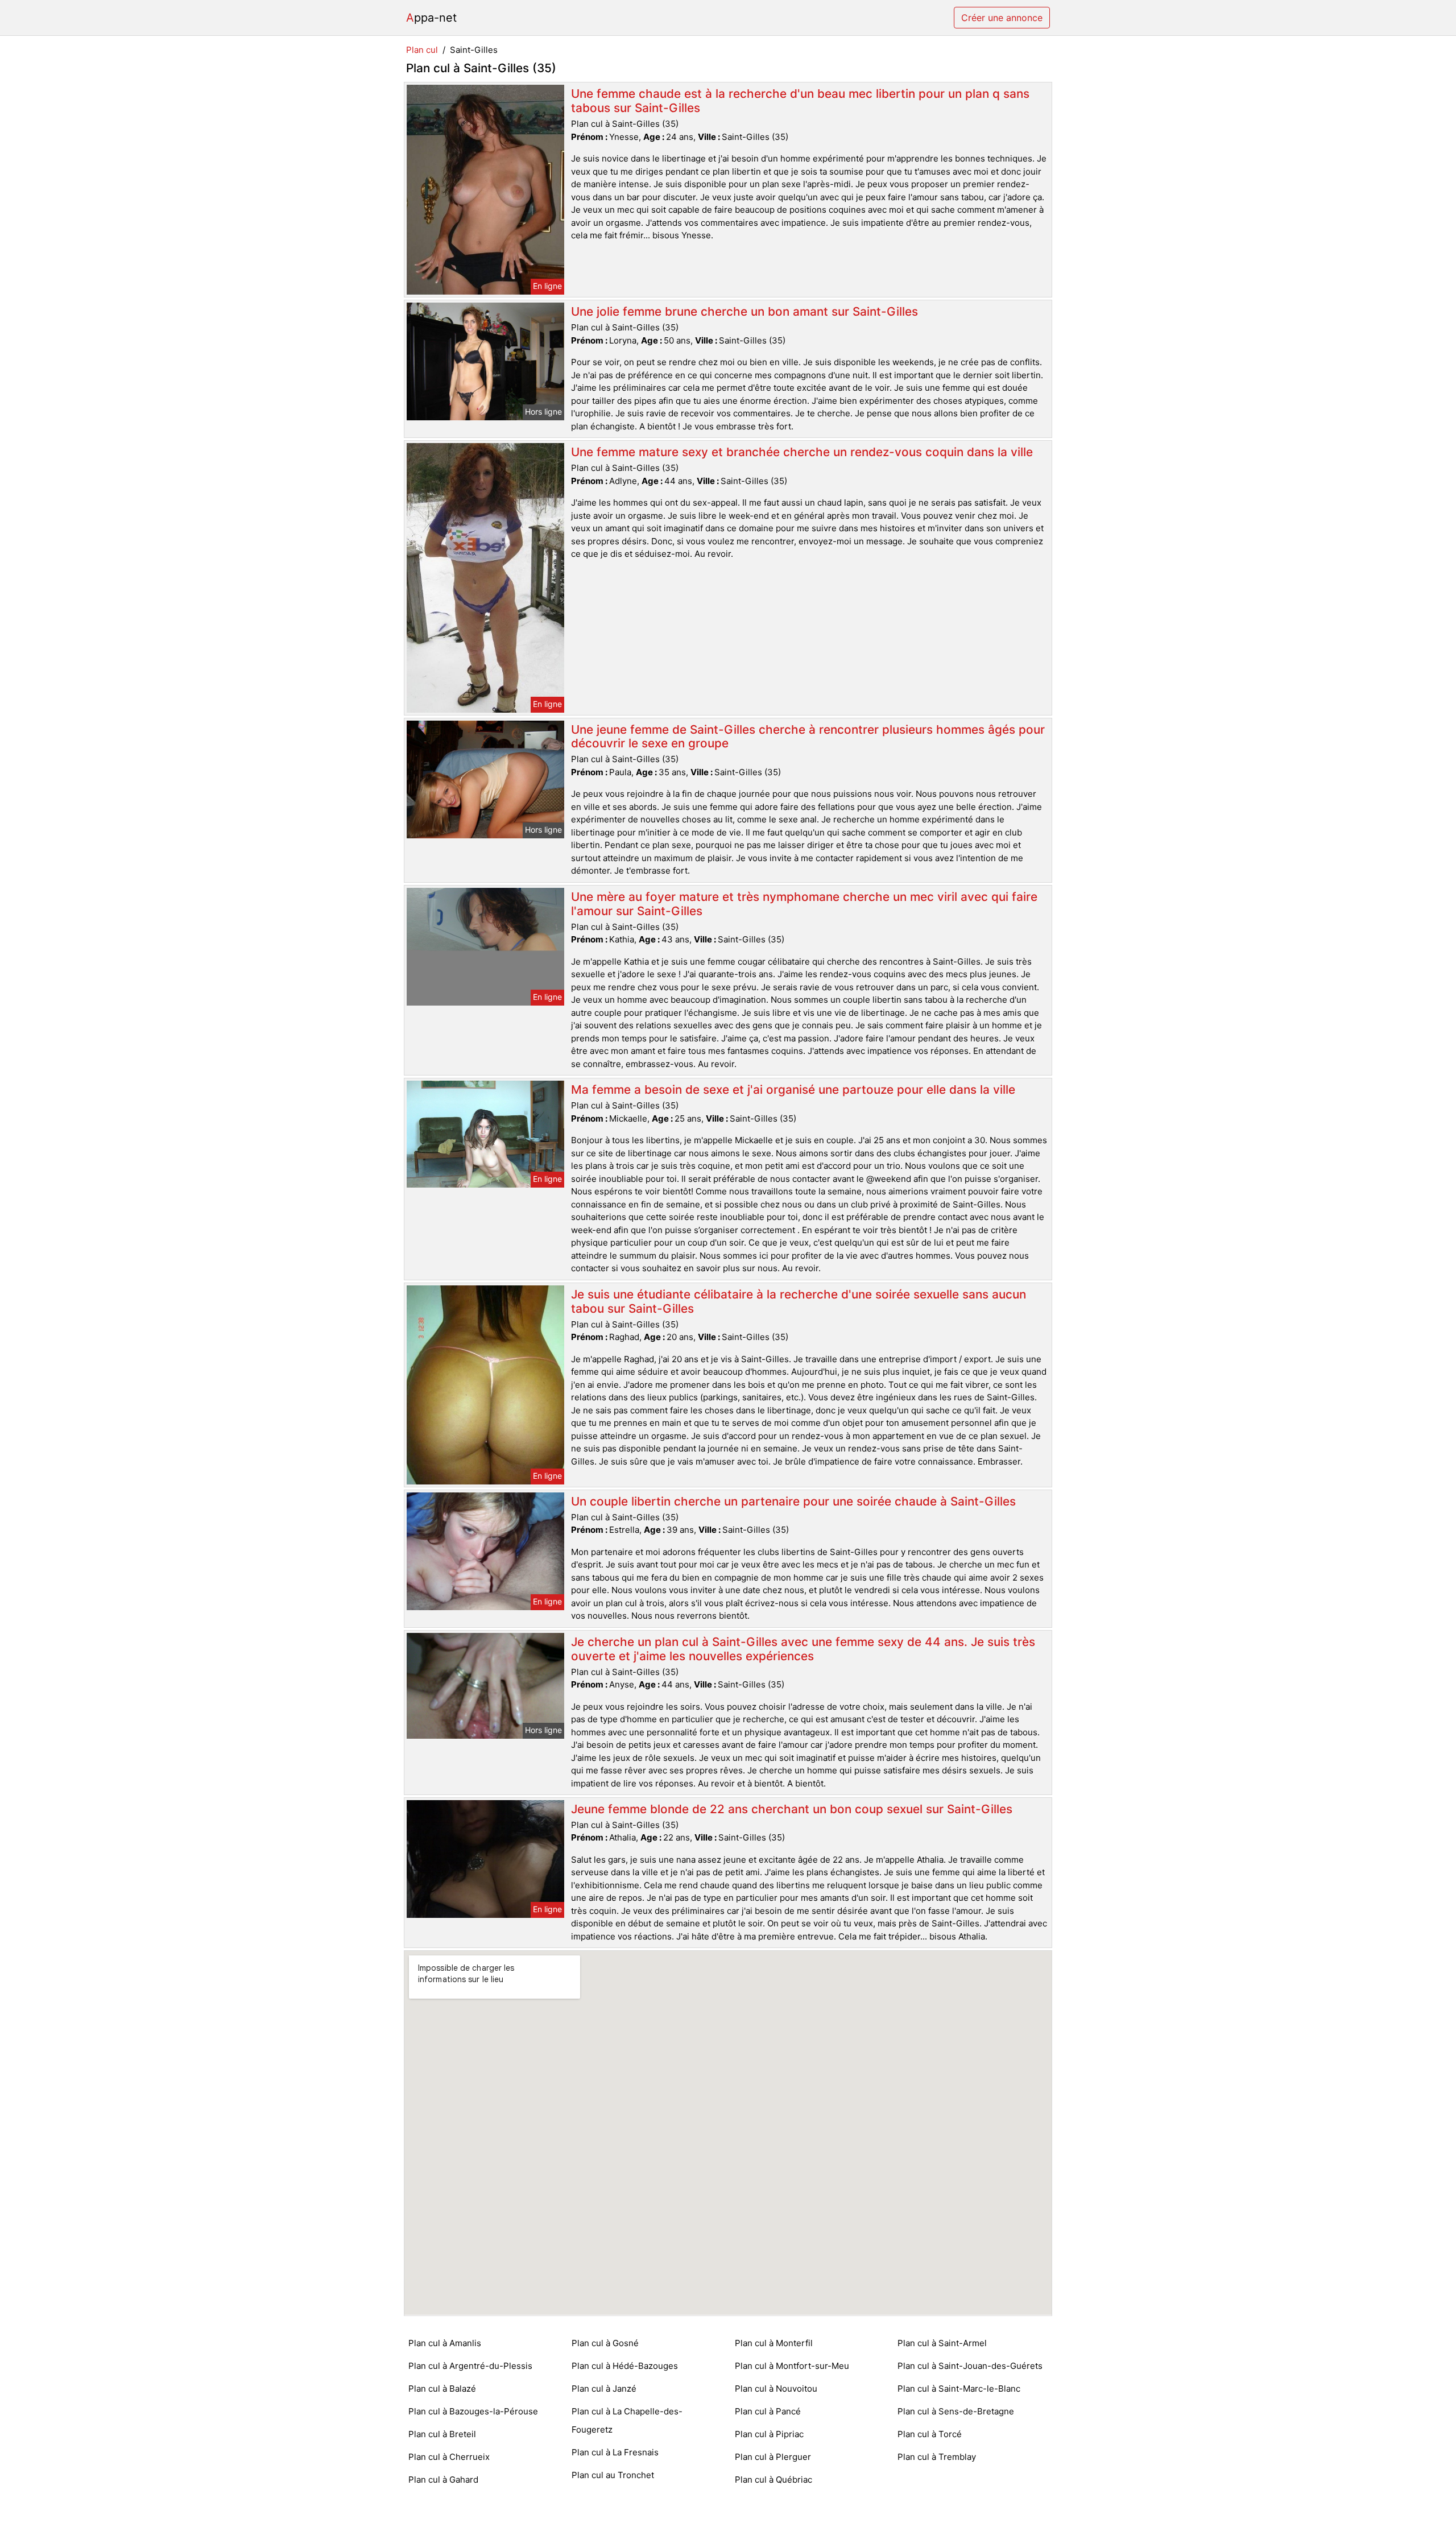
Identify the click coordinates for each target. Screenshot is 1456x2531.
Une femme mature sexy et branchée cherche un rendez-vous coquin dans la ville (802, 452)
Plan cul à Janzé (604, 2389)
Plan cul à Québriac (773, 2480)
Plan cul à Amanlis (445, 2343)
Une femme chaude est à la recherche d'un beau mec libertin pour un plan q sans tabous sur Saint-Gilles (800, 101)
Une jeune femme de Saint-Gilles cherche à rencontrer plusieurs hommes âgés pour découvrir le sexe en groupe (808, 737)
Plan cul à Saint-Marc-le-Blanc (959, 2389)
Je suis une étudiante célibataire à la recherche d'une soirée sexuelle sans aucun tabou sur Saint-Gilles (799, 1301)
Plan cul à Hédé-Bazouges (625, 2366)
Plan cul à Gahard (443, 2480)
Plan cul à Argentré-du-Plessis (470, 2366)
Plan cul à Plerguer (773, 2457)
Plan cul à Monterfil (774, 2343)
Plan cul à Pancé (768, 2411)
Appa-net (431, 18)
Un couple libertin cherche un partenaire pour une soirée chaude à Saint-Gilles (793, 1501)
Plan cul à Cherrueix (449, 2457)
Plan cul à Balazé (442, 2389)
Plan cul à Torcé (930, 2434)
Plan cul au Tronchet (613, 2475)
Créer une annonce (1002, 18)
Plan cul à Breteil (442, 2434)
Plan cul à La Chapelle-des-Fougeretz (627, 2420)
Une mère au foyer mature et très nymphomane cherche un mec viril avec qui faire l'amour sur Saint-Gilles (804, 904)
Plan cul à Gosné (605, 2343)
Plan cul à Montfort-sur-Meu (792, 2366)
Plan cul (422, 50)
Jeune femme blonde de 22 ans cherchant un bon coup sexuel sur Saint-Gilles (792, 1809)
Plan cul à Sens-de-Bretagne (956, 2411)
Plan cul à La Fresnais (615, 2452)
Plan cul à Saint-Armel (942, 2343)
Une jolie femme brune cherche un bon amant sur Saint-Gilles (744, 311)
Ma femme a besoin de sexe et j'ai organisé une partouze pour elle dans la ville (793, 1089)
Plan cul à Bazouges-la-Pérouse (473, 2411)
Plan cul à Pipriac (769, 2434)
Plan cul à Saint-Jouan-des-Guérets (970, 2366)
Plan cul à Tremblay (937, 2457)
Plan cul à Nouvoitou (776, 2389)
